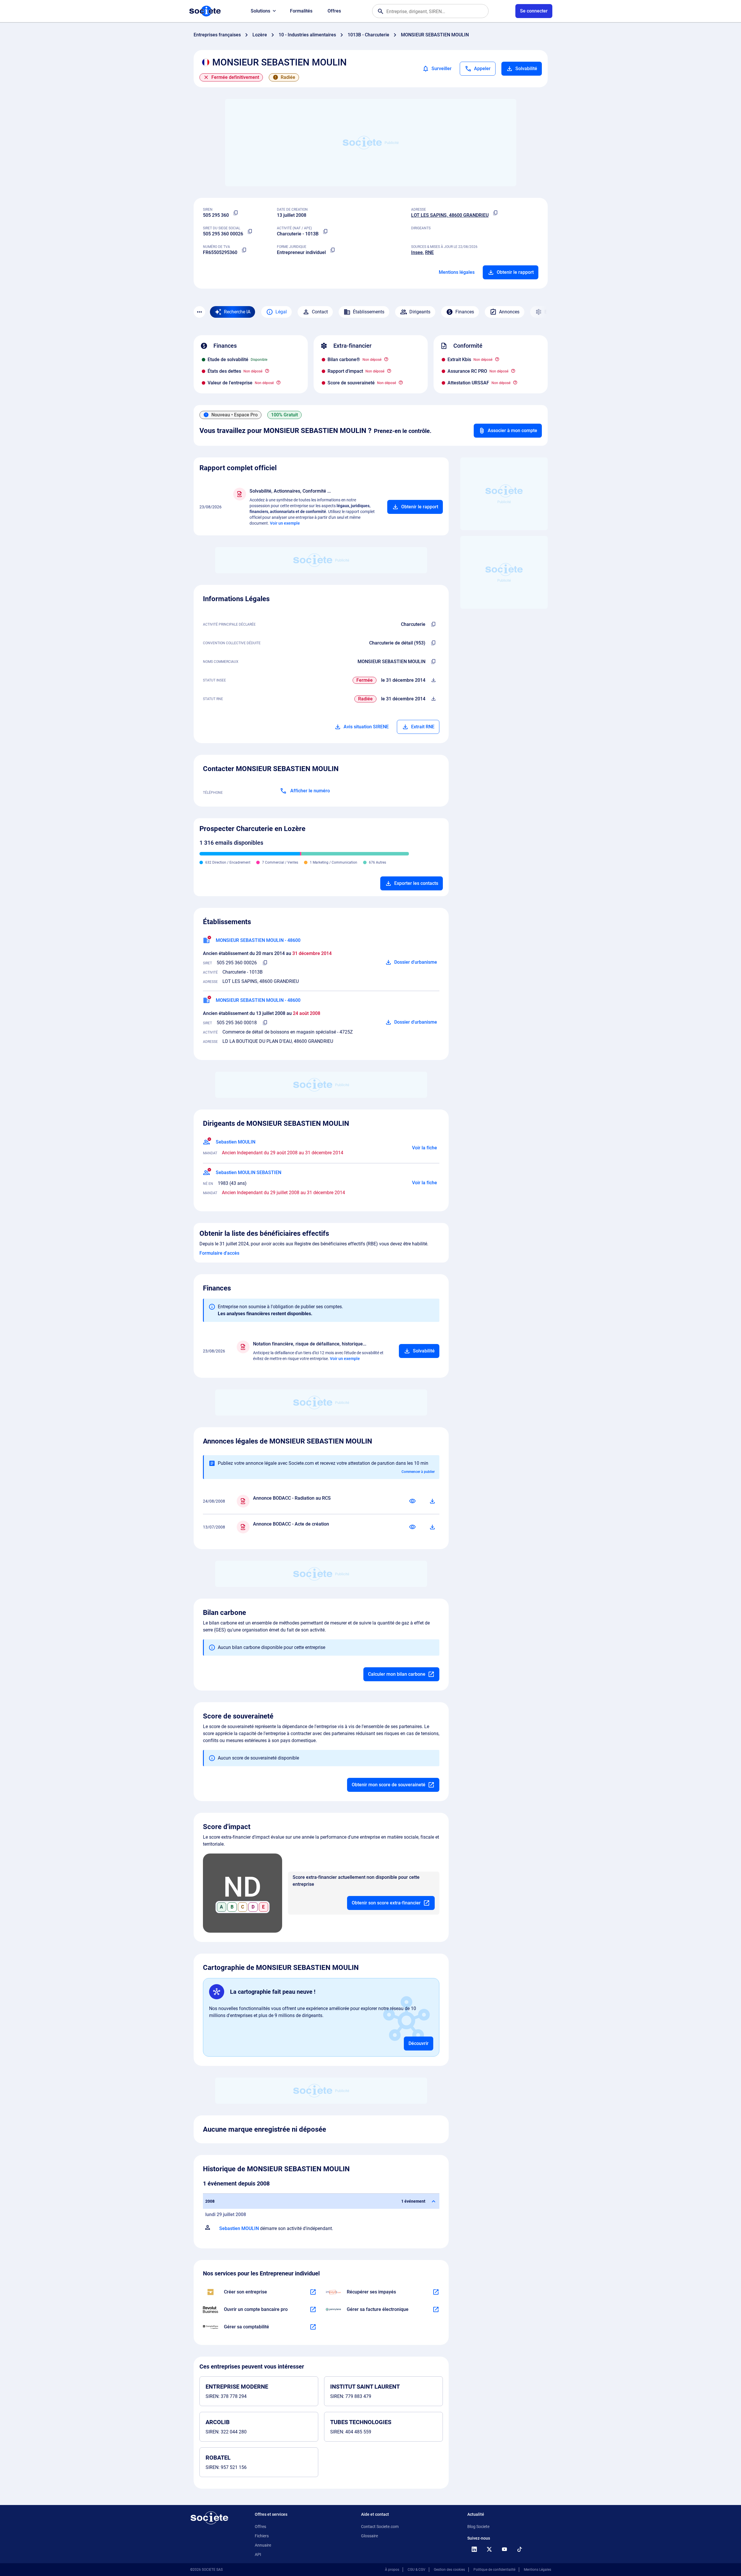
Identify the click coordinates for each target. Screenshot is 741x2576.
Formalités (301, 11)
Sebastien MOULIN (239, 2228)
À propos (392, 2570)
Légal (281, 312)
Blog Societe (478, 2527)
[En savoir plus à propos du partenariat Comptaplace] (313, 2327)
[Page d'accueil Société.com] (205, 11)
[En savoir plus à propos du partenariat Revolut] (313, 2309)
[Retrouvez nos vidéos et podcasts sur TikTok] (520, 2549)
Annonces (509, 312)
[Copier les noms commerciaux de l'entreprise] (434, 662)
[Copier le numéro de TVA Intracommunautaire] (244, 250)
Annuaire (263, 2545)
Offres (334, 11)
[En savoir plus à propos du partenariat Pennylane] (436, 2309)
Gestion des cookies (449, 2570)
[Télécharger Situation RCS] (434, 699)
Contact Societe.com (380, 2527)
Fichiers (262, 2536)
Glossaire (369, 2536)
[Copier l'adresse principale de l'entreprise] (496, 213)
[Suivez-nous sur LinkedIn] (474, 2549)
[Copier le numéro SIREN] (236, 213)
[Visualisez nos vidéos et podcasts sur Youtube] (505, 2549)
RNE (429, 252)
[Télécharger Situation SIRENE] (434, 680)
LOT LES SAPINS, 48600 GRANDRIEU (450, 215)
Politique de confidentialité (494, 2570)
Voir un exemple (285, 523)
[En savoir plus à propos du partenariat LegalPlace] (313, 2292)
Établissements (369, 312)
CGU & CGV (417, 2570)
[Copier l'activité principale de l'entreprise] (434, 624)
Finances (465, 312)
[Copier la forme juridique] (333, 250)
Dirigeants (420, 312)
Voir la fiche (425, 1148)
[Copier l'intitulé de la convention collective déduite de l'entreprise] (434, 643)
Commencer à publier (418, 1472)
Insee (417, 252)
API (258, 2554)
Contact (320, 312)
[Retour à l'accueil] (209, 2518)
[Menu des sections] (199, 312)
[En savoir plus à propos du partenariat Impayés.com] (436, 2292)
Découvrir (419, 2043)
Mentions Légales (537, 2570)
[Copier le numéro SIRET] (250, 232)
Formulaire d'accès (219, 1253)
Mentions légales (457, 272)
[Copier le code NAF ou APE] (326, 232)
